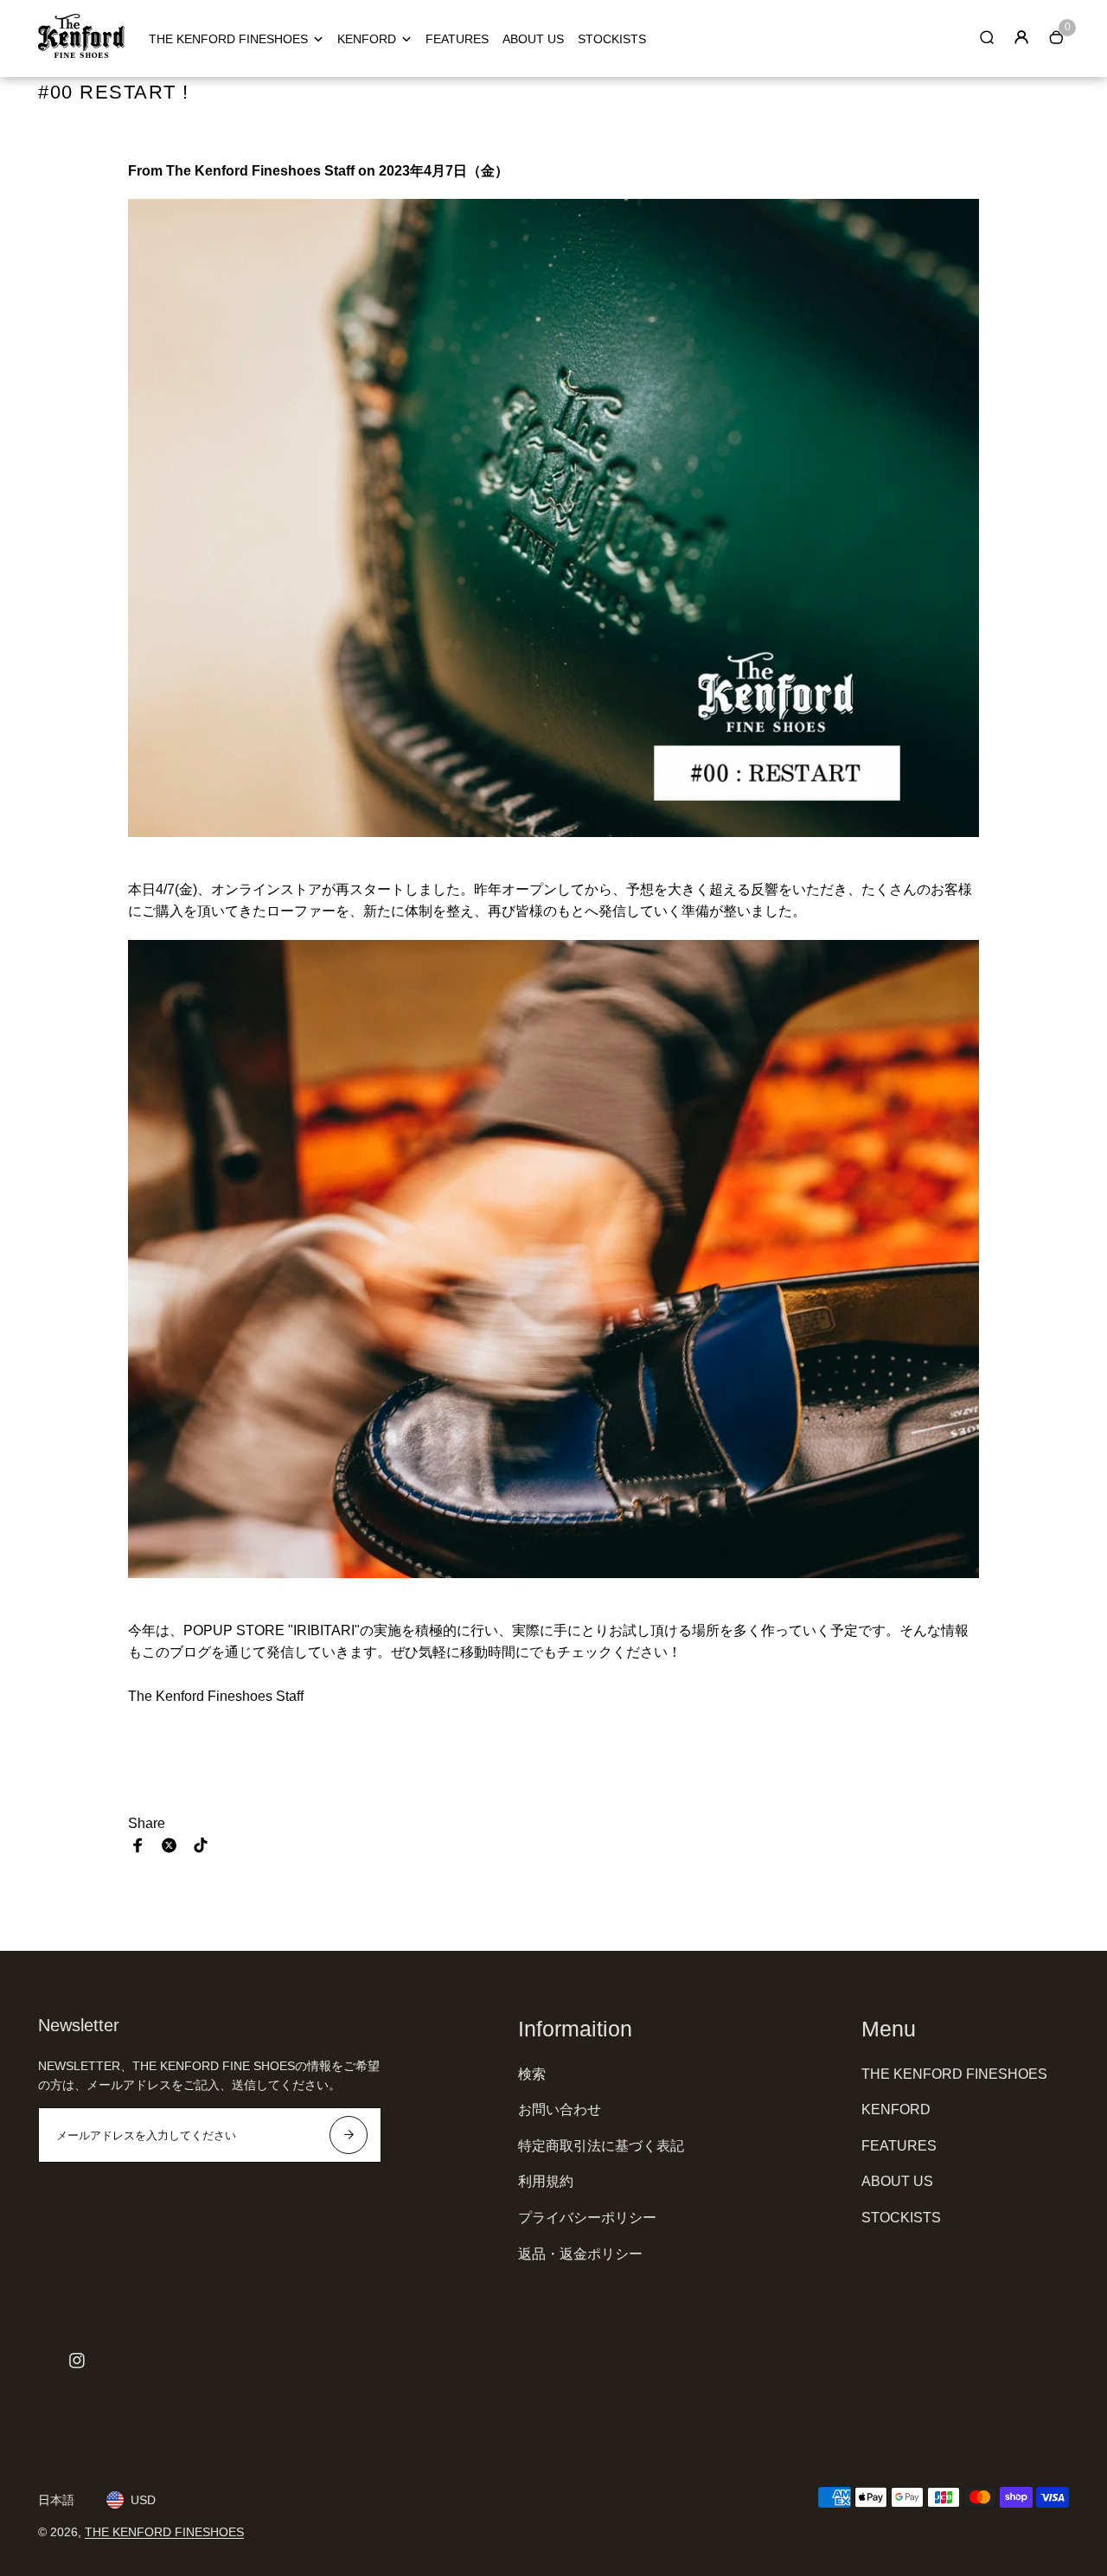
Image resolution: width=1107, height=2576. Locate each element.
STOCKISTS (612, 39)
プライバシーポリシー (587, 2218)
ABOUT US (533, 39)
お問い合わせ (560, 2109)
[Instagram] (77, 2361)
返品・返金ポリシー (580, 2254)
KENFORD (367, 39)
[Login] (1021, 37)
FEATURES (457, 39)
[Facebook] (138, 1845)
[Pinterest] (201, 1845)
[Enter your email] (349, 2135)
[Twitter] (170, 1845)
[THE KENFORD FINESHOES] (81, 54)
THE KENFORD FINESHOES (228, 39)
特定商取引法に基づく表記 (601, 2146)
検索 (532, 2074)
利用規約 (546, 2181)
